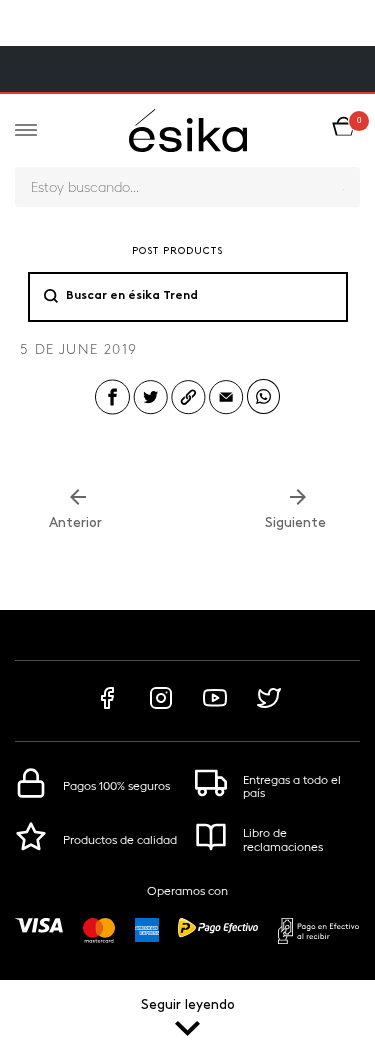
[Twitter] (269, 708)
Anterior (77, 523)
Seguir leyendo (188, 1005)
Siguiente (297, 523)
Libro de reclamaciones (283, 839)
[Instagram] (161, 708)
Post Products (177, 251)
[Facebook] (107, 708)
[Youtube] (215, 708)
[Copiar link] (188, 413)
